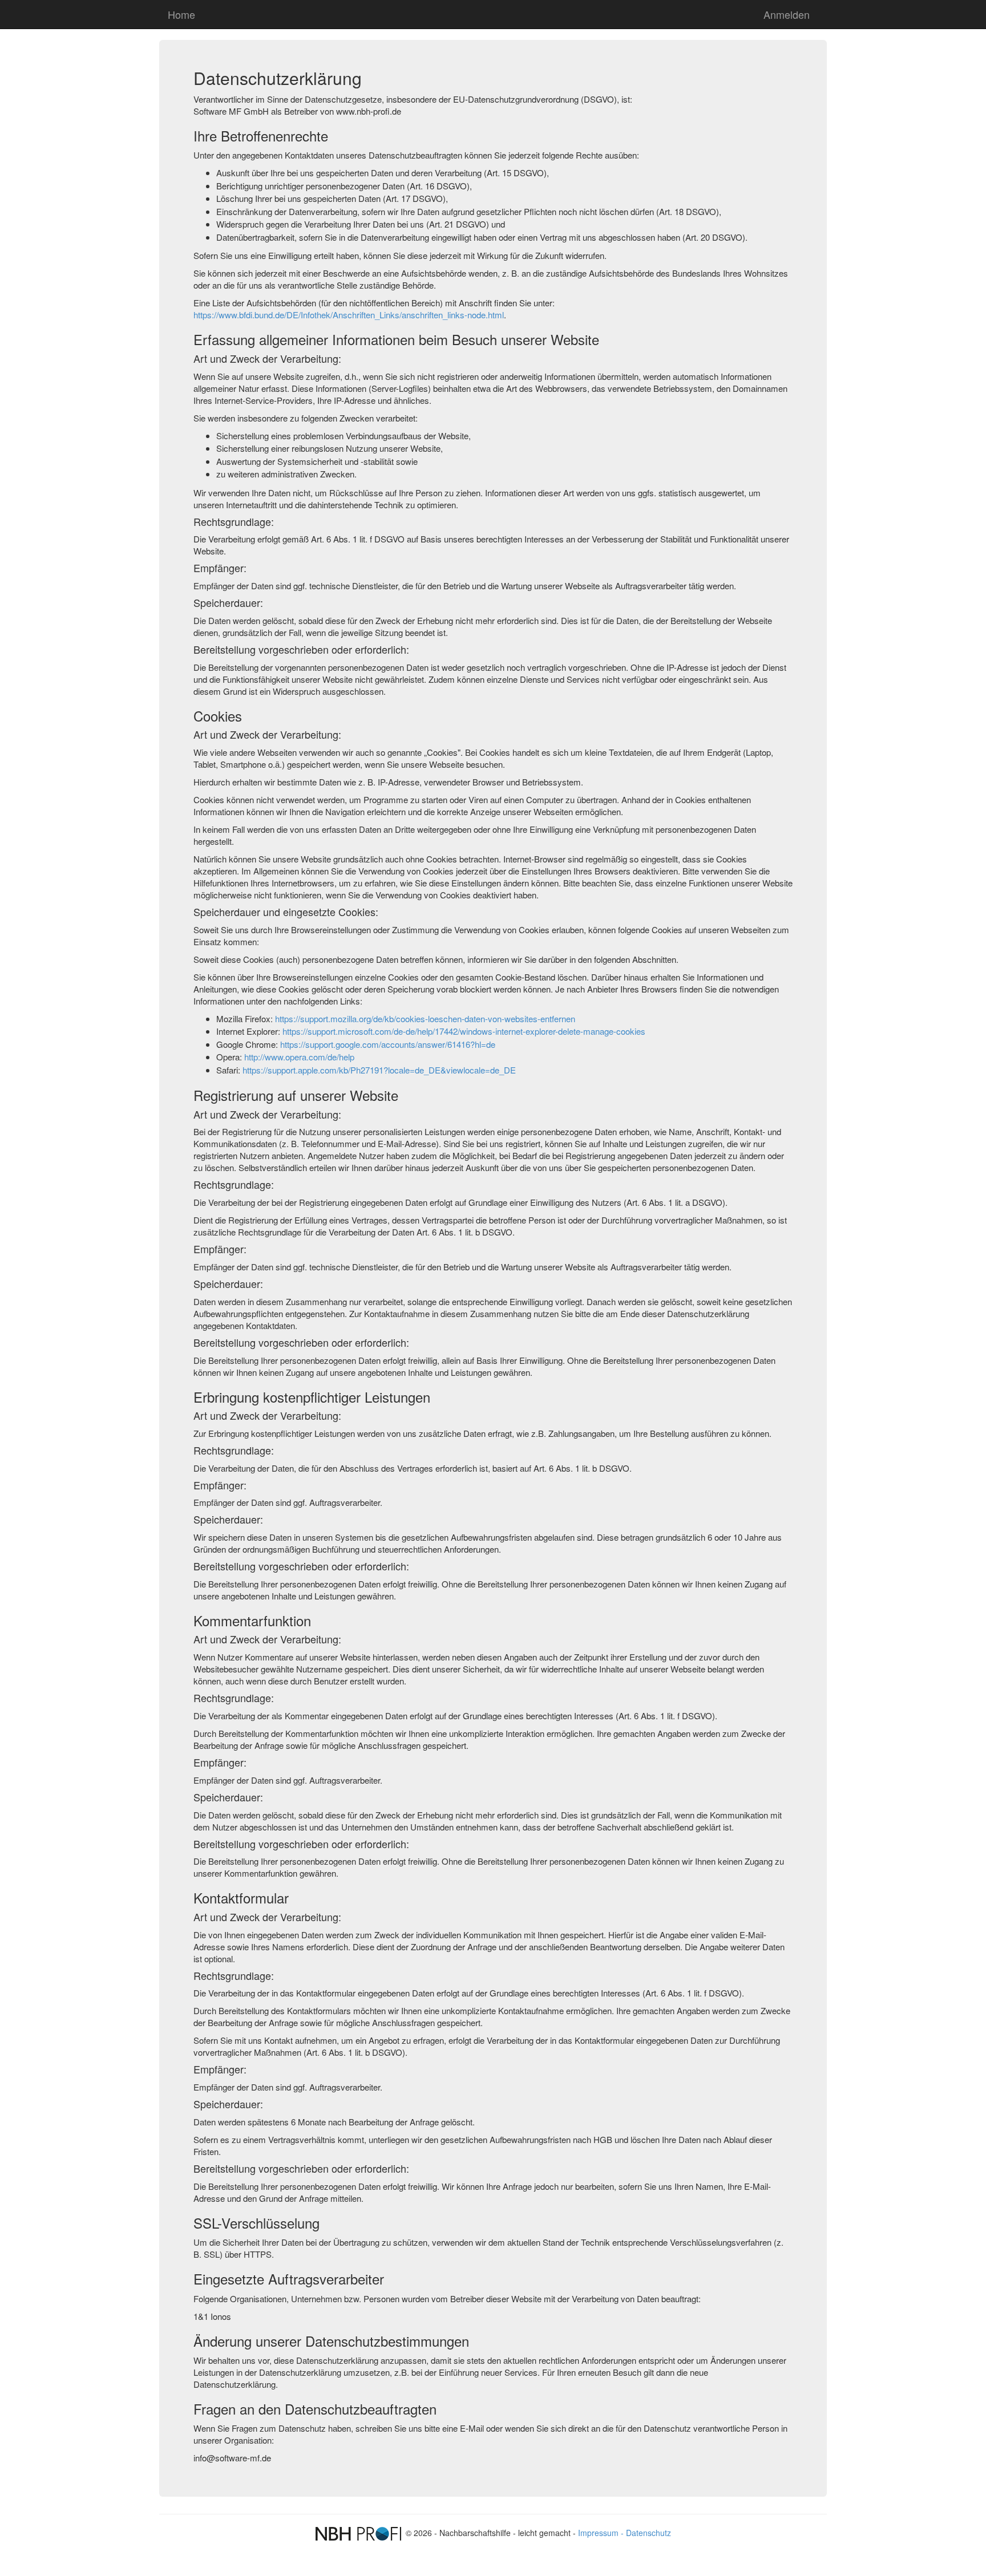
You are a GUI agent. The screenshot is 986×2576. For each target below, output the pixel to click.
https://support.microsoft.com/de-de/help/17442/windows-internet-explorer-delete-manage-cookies (464, 1031)
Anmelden (787, 14)
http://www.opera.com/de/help (299, 1057)
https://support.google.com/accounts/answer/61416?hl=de (388, 1044)
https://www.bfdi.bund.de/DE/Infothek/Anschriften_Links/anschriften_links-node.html (349, 315)
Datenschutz (648, 2533)
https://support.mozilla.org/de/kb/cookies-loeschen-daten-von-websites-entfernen (425, 1018)
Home (181, 14)
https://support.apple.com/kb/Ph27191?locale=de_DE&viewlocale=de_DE (379, 1070)
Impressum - (602, 2533)
